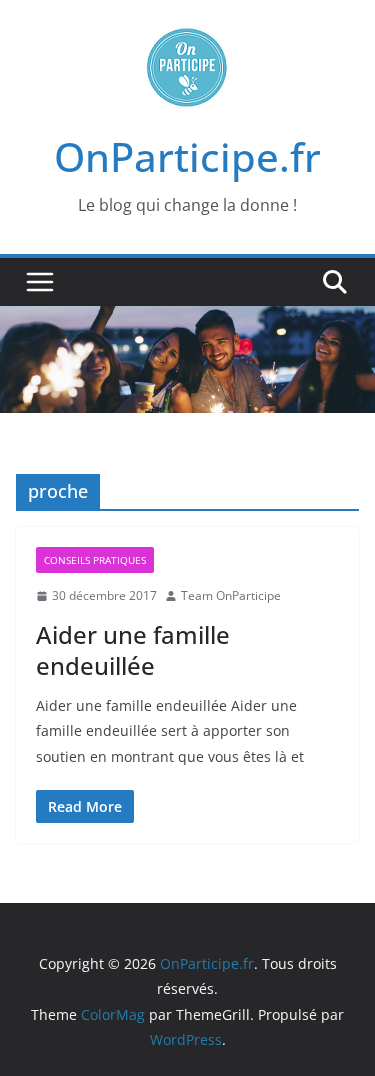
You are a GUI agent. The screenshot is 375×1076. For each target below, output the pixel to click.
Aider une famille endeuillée (133, 650)
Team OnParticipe (231, 595)
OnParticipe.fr (187, 156)
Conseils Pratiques (95, 560)
